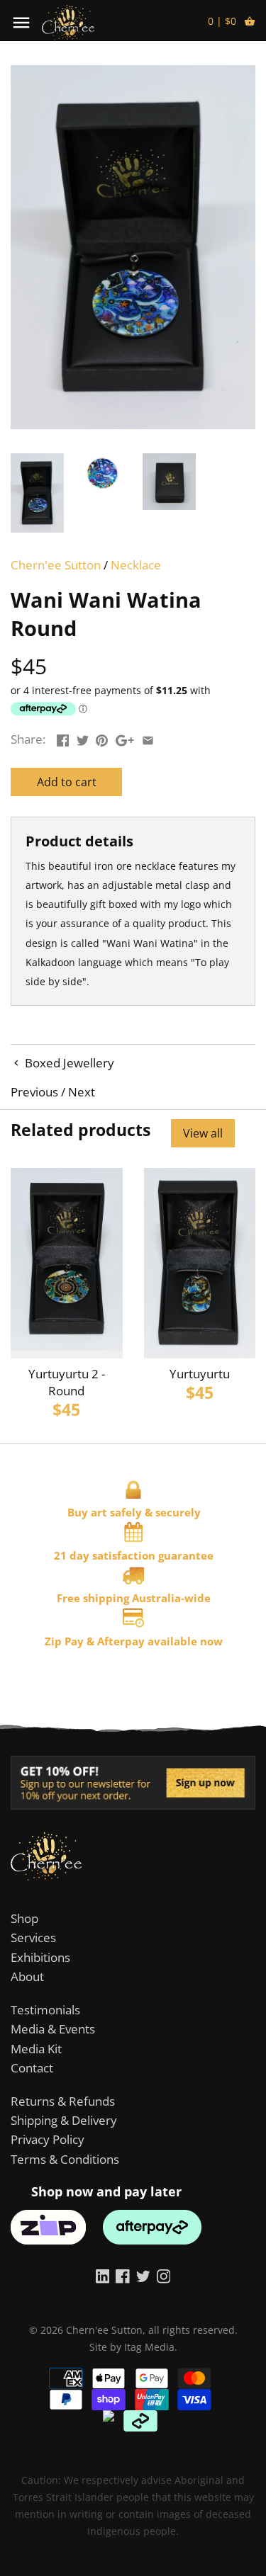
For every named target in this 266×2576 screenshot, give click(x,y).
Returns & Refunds (63, 2101)
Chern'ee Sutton (56, 565)
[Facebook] (123, 2276)
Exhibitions (40, 1957)
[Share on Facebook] (63, 738)
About (27, 1976)
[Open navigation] (21, 23)
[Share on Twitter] (83, 738)
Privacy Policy (48, 2139)
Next (82, 1092)
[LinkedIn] (103, 2276)
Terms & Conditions (65, 2159)
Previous (34, 1092)
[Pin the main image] (102, 738)
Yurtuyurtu (200, 1374)
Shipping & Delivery (64, 2120)
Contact (32, 2068)
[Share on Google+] (125, 738)
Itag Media (149, 2347)
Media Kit (36, 2049)
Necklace (136, 565)
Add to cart (67, 782)
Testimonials (45, 2010)
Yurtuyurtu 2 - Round (67, 1382)
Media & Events (53, 2029)
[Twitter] (143, 2276)
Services (33, 1937)
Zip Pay (64, 1641)
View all (203, 1133)
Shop (24, 1918)
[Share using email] (148, 738)
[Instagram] (164, 2276)
